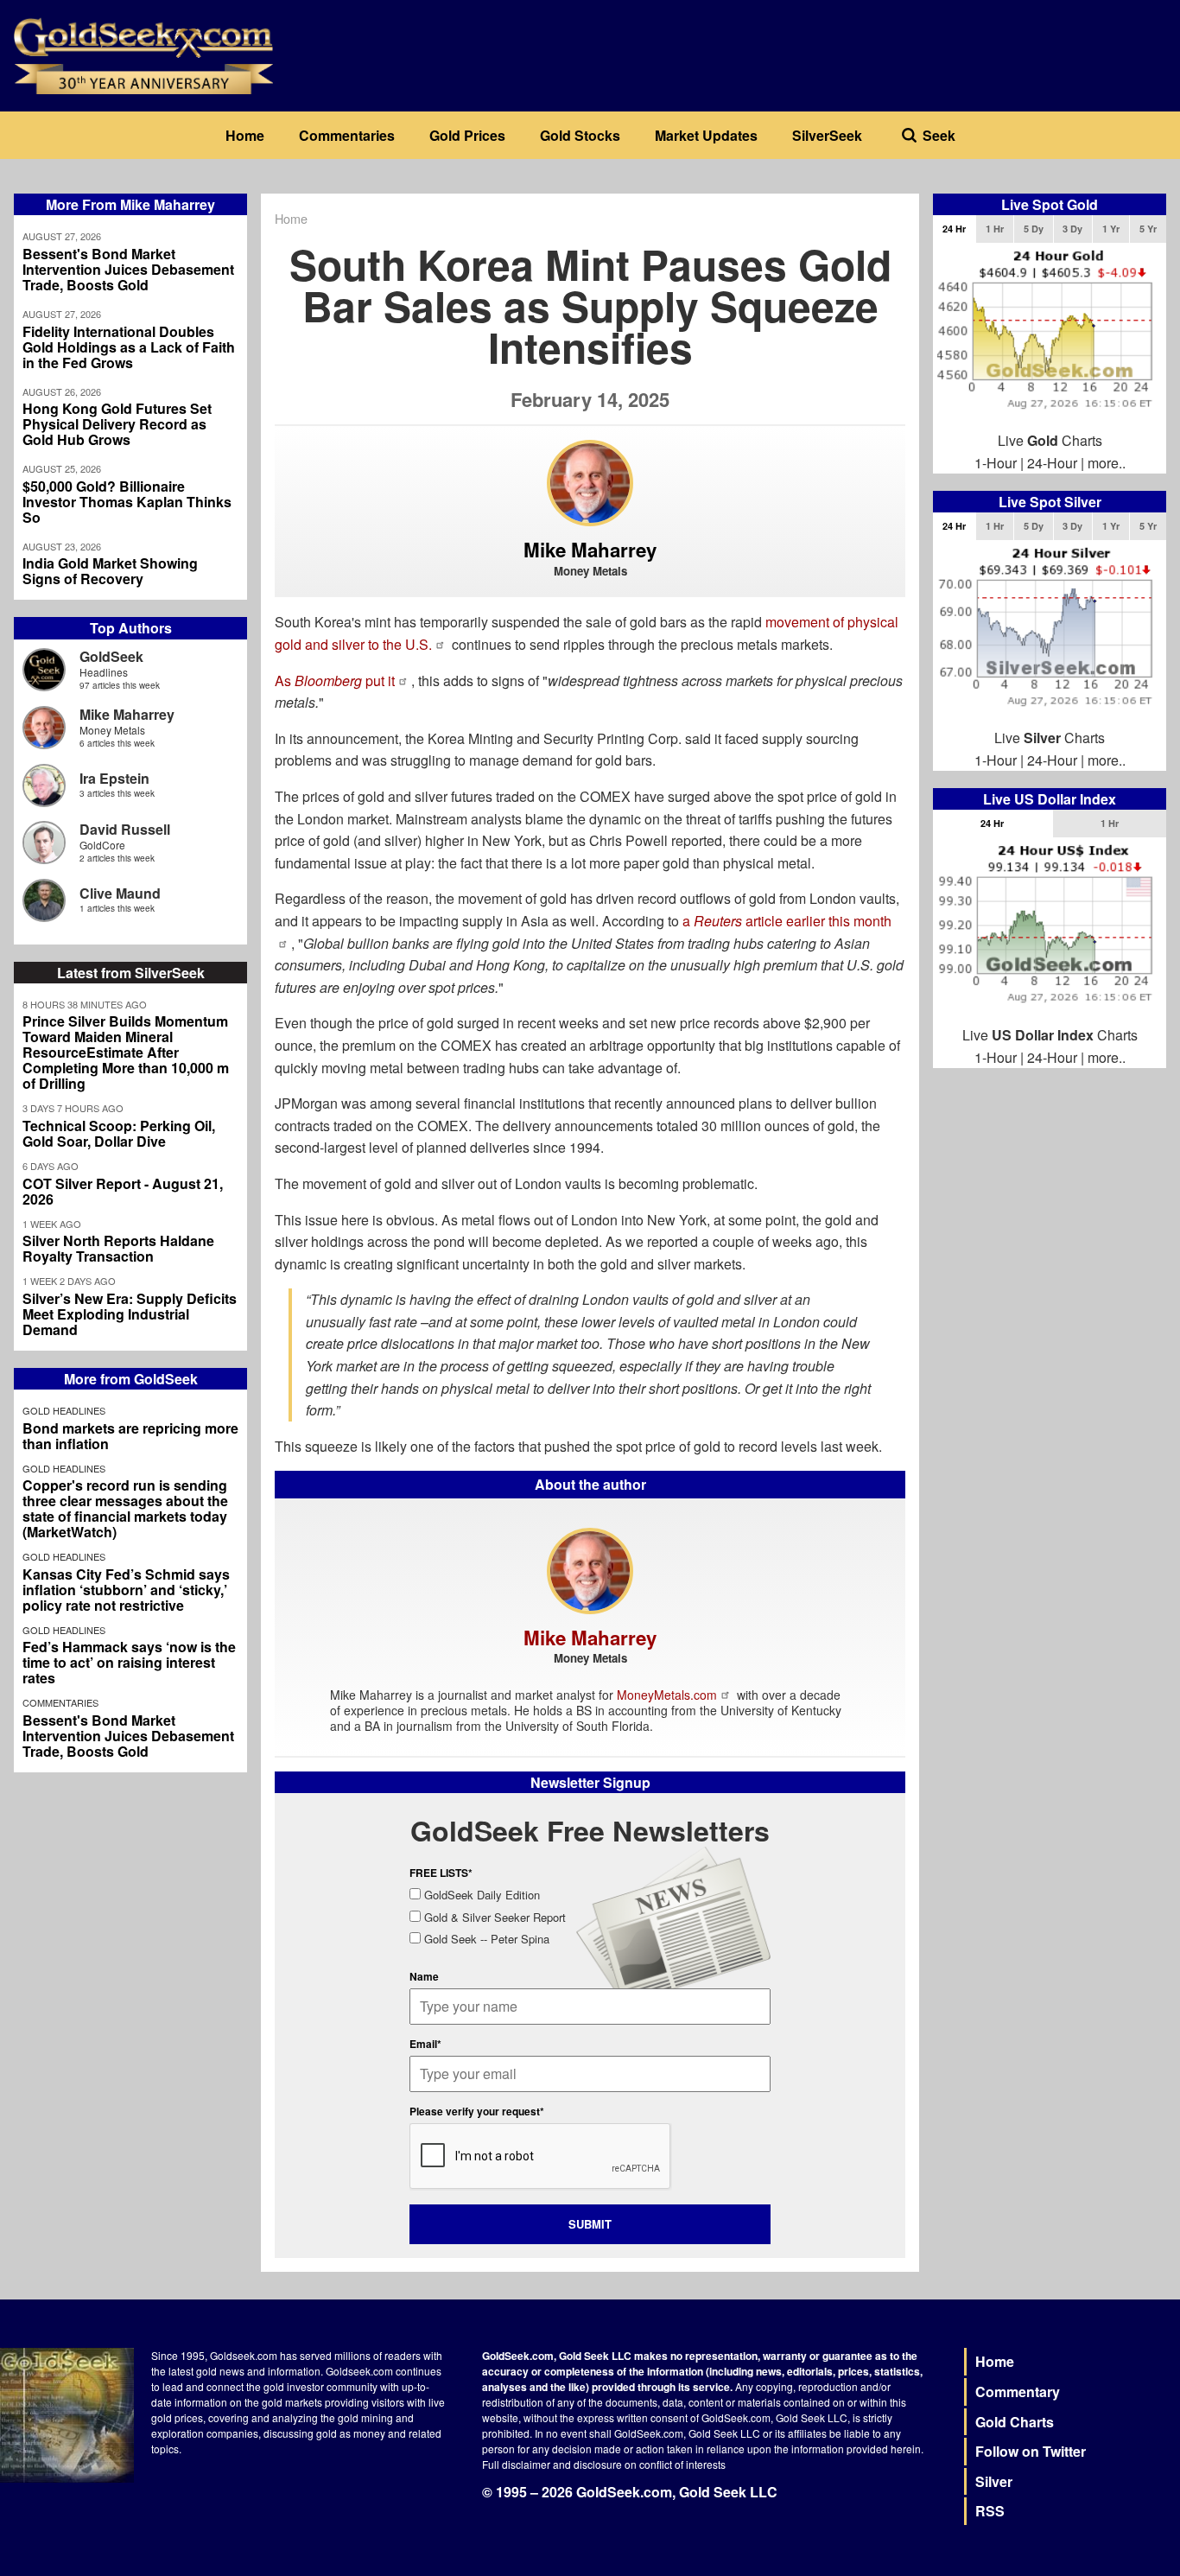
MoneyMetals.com (667, 1695)
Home (245, 135)
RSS (990, 2511)
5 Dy (1034, 229)
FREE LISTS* (441, 1873)
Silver (994, 2481)
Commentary (1018, 2392)
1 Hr (995, 229)
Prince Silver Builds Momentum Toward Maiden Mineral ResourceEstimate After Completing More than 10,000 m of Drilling (126, 1053)
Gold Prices (467, 135)
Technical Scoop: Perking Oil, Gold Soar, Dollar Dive (119, 1134)
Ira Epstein (114, 778)
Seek (939, 135)
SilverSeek (827, 135)
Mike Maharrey (127, 714)
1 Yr (1111, 229)
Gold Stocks (580, 135)
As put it (335, 681)
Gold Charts (1015, 2422)
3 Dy (1072, 229)
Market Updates (706, 135)
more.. (1107, 463)
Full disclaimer (516, 2464)
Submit (590, 2224)
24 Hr (954, 229)
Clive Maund (120, 893)
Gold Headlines (64, 1410)
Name (424, 1976)
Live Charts (1050, 440)
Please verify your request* (477, 2111)
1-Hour (996, 463)
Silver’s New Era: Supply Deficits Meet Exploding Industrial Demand (130, 1314)
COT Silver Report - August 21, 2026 (123, 1192)
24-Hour (1052, 463)
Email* (425, 2044)
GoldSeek (111, 656)
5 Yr (1148, 229)
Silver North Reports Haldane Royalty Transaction (118, 1249)
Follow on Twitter (1031, 2451)
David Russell (125, 829)
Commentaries (347, 135)
